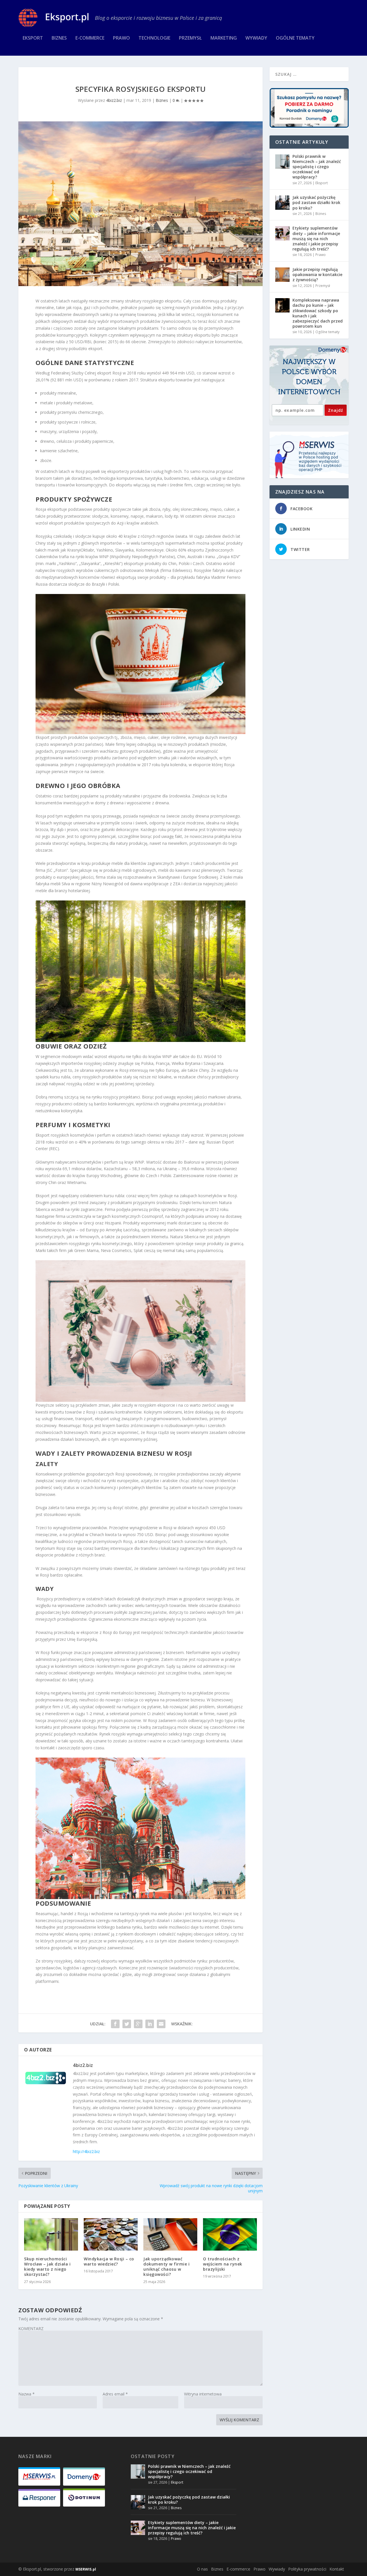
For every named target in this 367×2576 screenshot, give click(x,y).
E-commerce (90, 38)
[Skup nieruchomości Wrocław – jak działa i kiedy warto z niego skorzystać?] (51, 2234)
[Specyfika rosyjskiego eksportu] (140, 204)
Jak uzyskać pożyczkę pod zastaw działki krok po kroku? (316, 202)
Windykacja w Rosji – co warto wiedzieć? (109, 2261)
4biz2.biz (114, 100)
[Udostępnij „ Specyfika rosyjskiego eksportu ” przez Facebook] (115, 2024)
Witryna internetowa (203, 2394)
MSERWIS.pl (86, 2569)
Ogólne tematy (295, 38)
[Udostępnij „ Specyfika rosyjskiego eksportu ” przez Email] (161, 2024)
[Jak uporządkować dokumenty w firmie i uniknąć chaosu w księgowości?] (170, 2234)
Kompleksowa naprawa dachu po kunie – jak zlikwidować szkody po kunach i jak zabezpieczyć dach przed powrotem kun (318, 313)
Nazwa (27, 2394)
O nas (202, 2569)
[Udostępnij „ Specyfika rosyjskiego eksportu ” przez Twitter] (127, 2024)
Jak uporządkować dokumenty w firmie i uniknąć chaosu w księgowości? (166, 2267)
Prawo (121, 38)
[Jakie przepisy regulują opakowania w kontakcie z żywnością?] (282, 275)
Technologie (154, 38)
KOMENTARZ (31, 2329)
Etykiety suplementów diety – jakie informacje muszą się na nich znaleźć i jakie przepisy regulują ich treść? (316, 238)
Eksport (33, 38)
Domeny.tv (333, 350)
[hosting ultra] (309, 455)
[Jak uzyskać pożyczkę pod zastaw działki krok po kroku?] (282, 203)
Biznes (59, 38)
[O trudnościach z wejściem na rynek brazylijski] (230, 2234)
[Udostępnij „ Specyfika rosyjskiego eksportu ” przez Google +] (138, 2024)
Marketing (224, 38)
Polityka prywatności (307, 2569)
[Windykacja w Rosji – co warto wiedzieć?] (111, 2234)
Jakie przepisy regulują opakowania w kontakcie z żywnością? (317, 274)
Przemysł (190, 38)
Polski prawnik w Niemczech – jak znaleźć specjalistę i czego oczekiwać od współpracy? (317, 167)
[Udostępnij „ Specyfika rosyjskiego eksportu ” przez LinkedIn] (150, 2024)
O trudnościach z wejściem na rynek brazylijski (223, 2264)
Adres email (115, 2394)
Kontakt (337, 2569)
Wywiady (256, 38)
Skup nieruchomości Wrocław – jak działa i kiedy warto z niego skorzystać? (47, 2267)
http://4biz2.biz (86, 2151)
